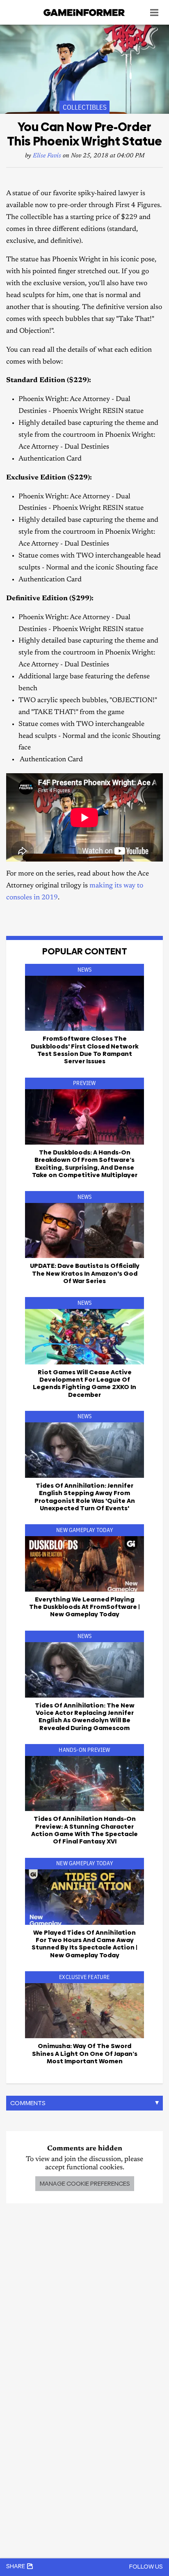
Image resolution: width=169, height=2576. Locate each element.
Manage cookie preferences (85, 2183)
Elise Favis (47, 156)
